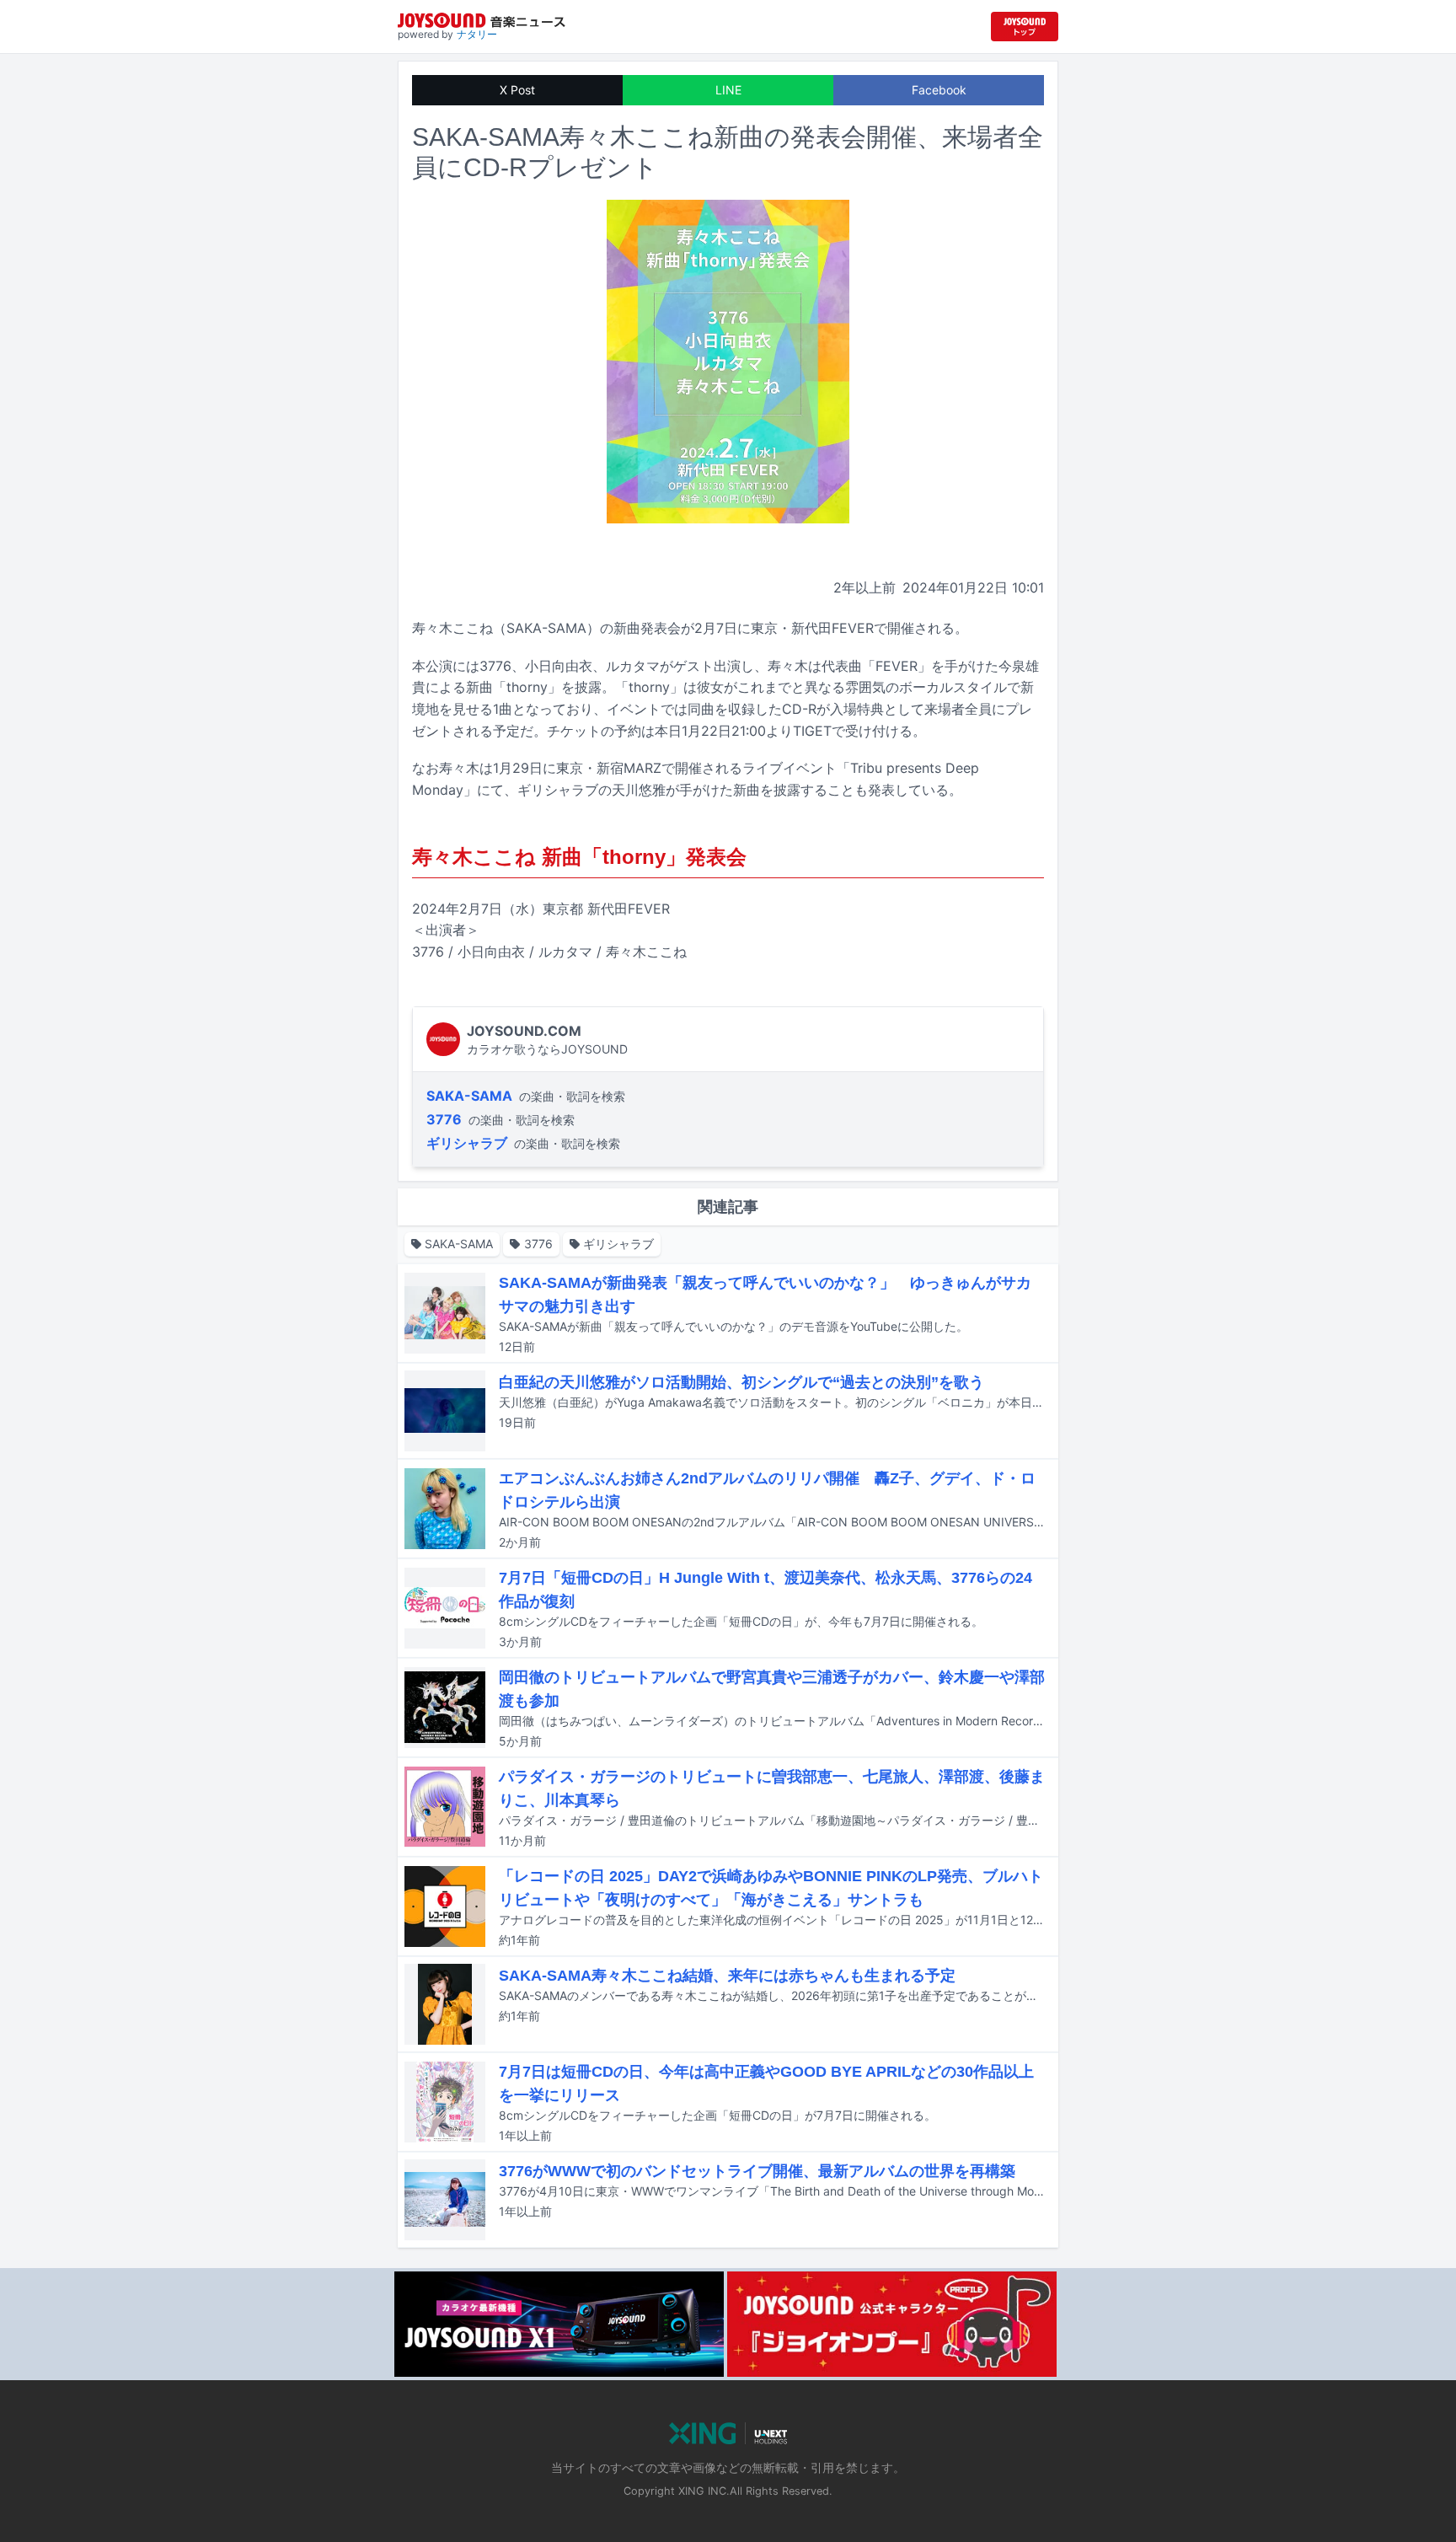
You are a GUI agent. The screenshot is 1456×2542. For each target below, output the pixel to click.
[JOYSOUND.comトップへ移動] (1025, 27)
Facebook (939, 90)
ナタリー (477, 34)
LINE (728, 90)
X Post (517, 90)
